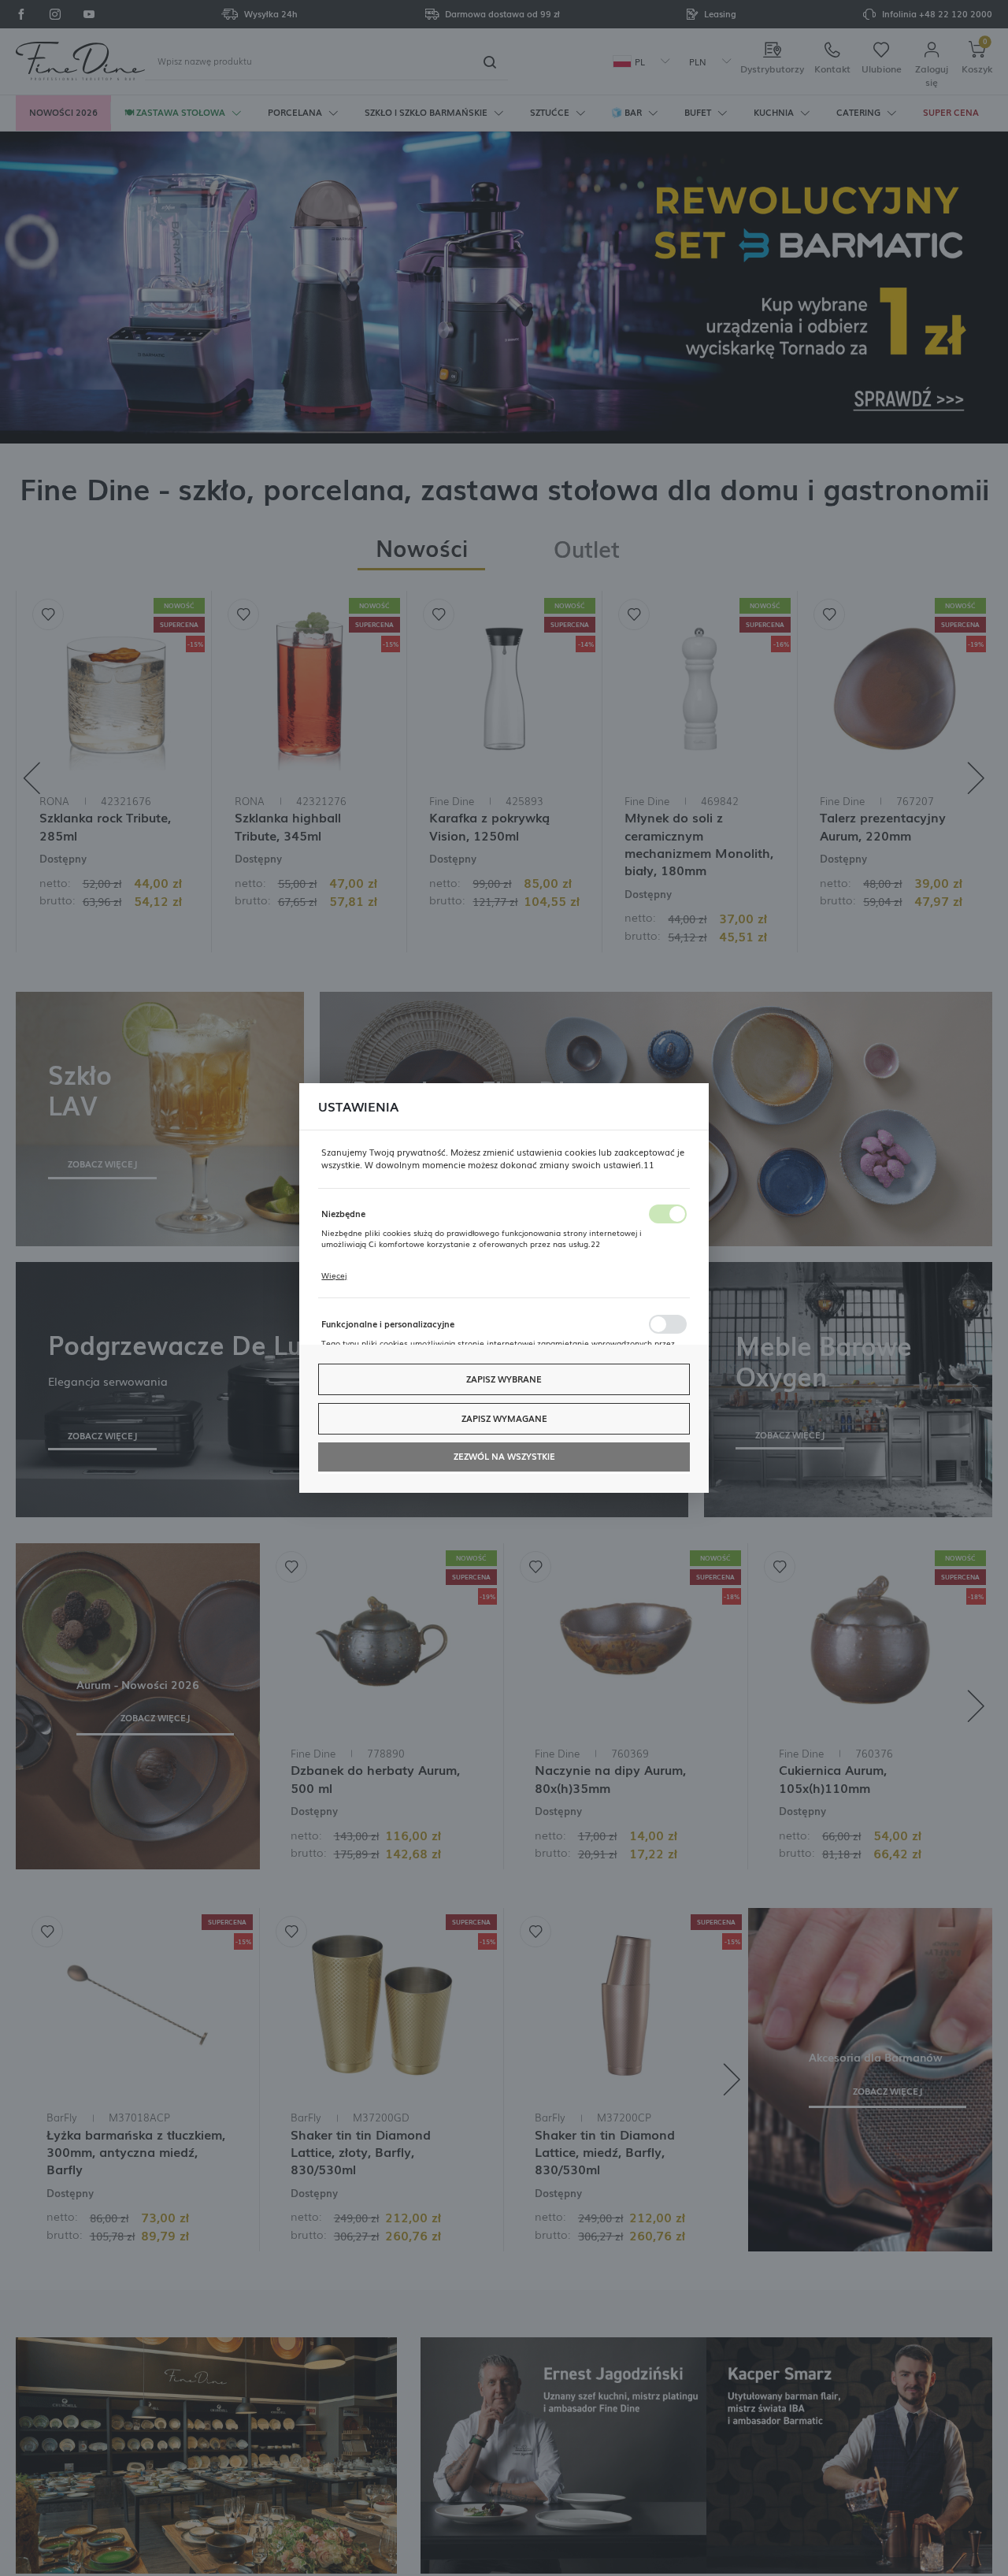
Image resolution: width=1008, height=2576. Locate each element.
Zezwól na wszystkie (504, 1456)
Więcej (334, 1275)
